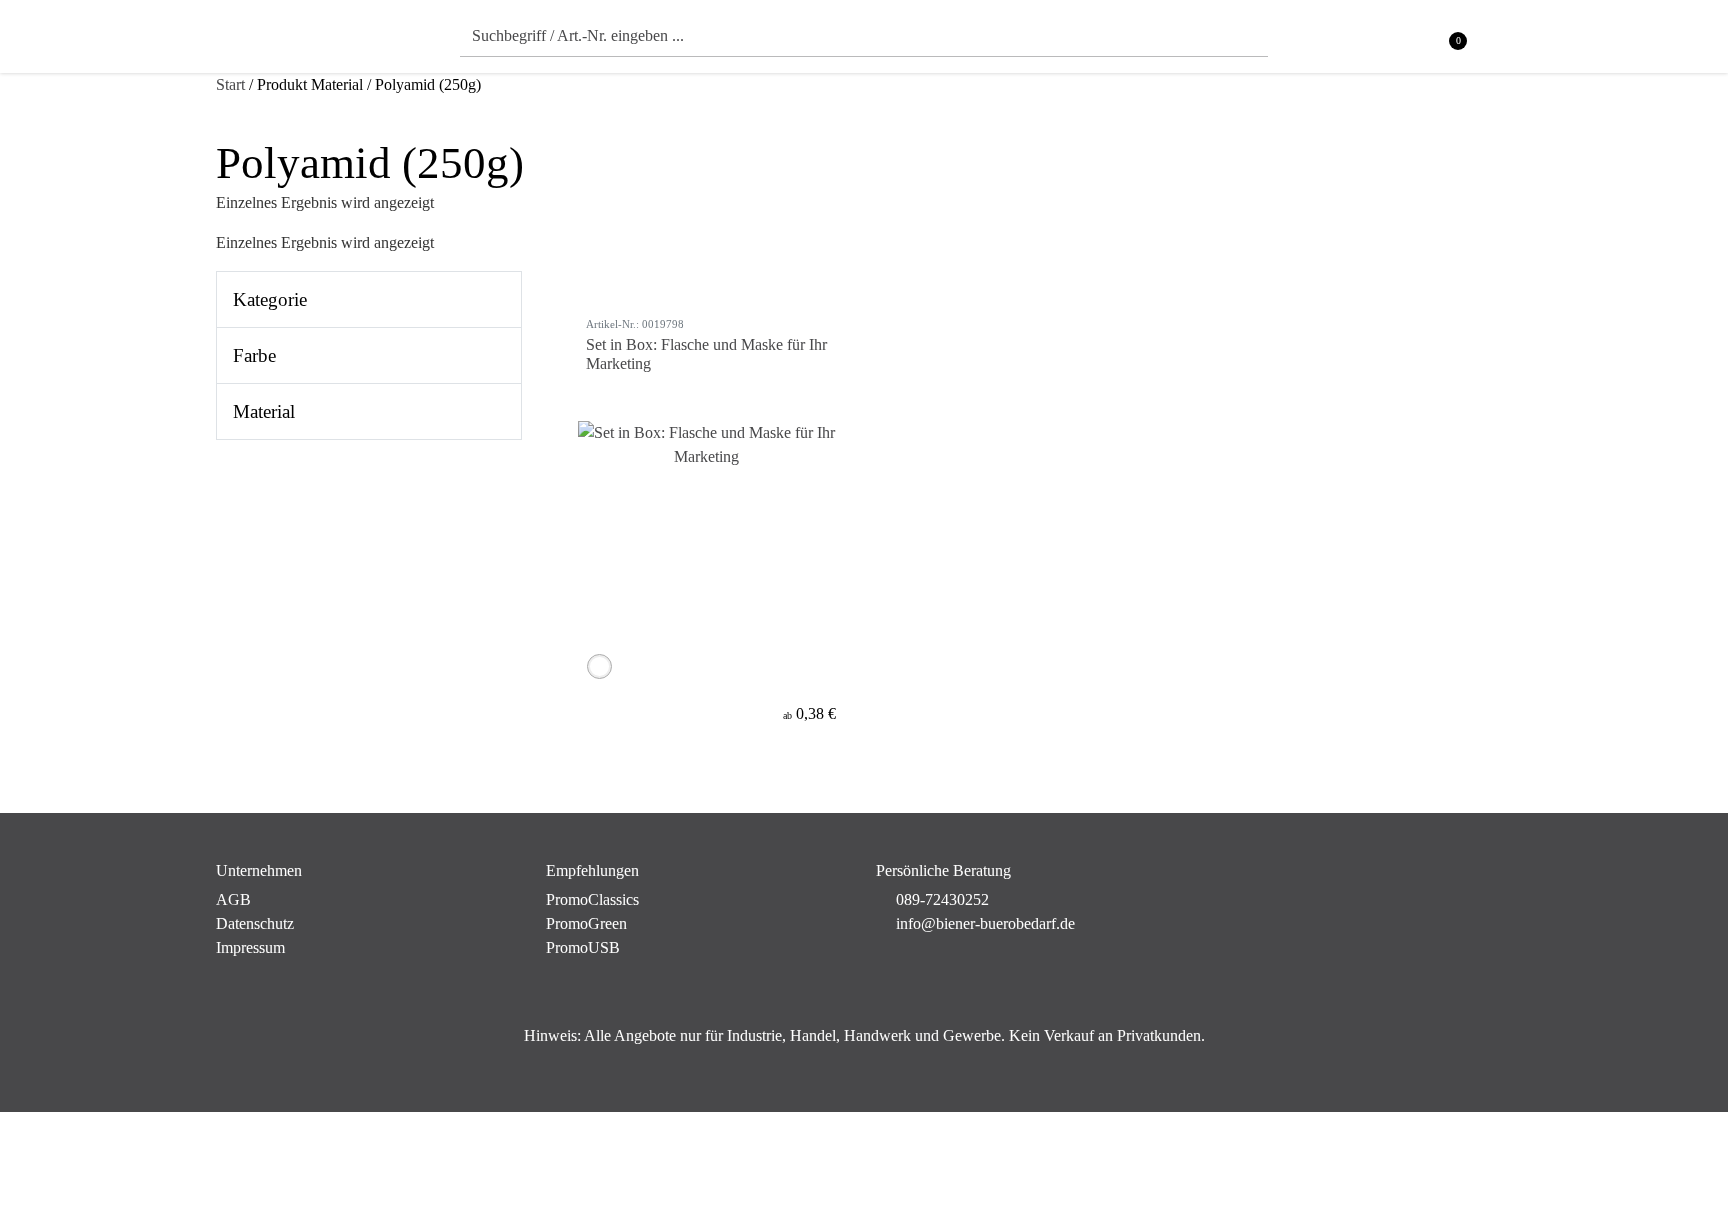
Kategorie (270, 299)
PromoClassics (592, 899)
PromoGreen (586, 923)
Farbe (254, 355)
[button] (1499, 41)
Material (264, 411)
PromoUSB (583, 947)
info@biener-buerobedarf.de (985, 923)
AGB (233, 899)
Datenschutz (255, 923)
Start (230, 84)
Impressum (250, 947)
